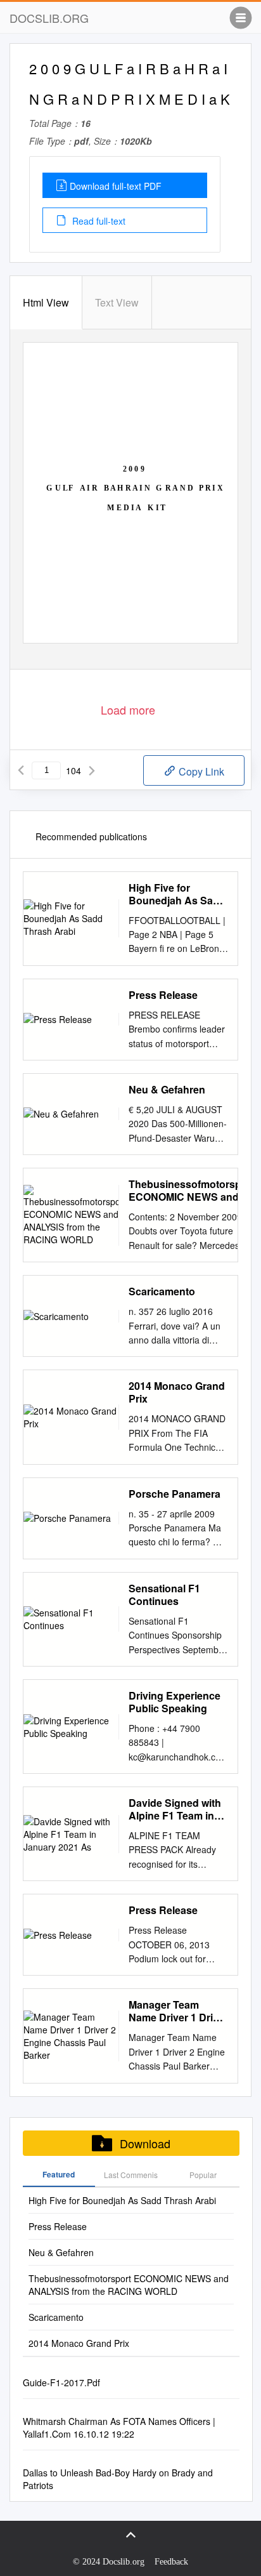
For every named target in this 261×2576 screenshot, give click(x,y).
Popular (203, 2175)
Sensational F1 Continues (164, 1595)
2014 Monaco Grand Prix (177, 1392)
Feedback (171, 2562)
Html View (46, 302)
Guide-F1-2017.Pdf (61, 2382)
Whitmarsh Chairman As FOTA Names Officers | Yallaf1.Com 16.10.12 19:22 (119, 2427)
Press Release (163, 995)
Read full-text (98, 221)
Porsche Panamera (175, 1494)
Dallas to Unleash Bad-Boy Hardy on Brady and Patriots (118, 2479)
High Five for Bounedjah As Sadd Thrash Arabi (177, 894)
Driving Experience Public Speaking (175, 1702)
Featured (59, 2174)
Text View (117, 302)
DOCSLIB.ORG (49, 18)
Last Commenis (131, 2175)
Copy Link (200, 771)
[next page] (92, 770)
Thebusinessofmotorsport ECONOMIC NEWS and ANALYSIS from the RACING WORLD (192, 1191)
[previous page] (21, 770)
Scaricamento (162, 1291)
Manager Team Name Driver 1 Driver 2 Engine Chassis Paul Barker (178, 2011)
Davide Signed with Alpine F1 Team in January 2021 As (175, 1809)
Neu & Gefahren (167, 1090)
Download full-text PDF (116, 186)
